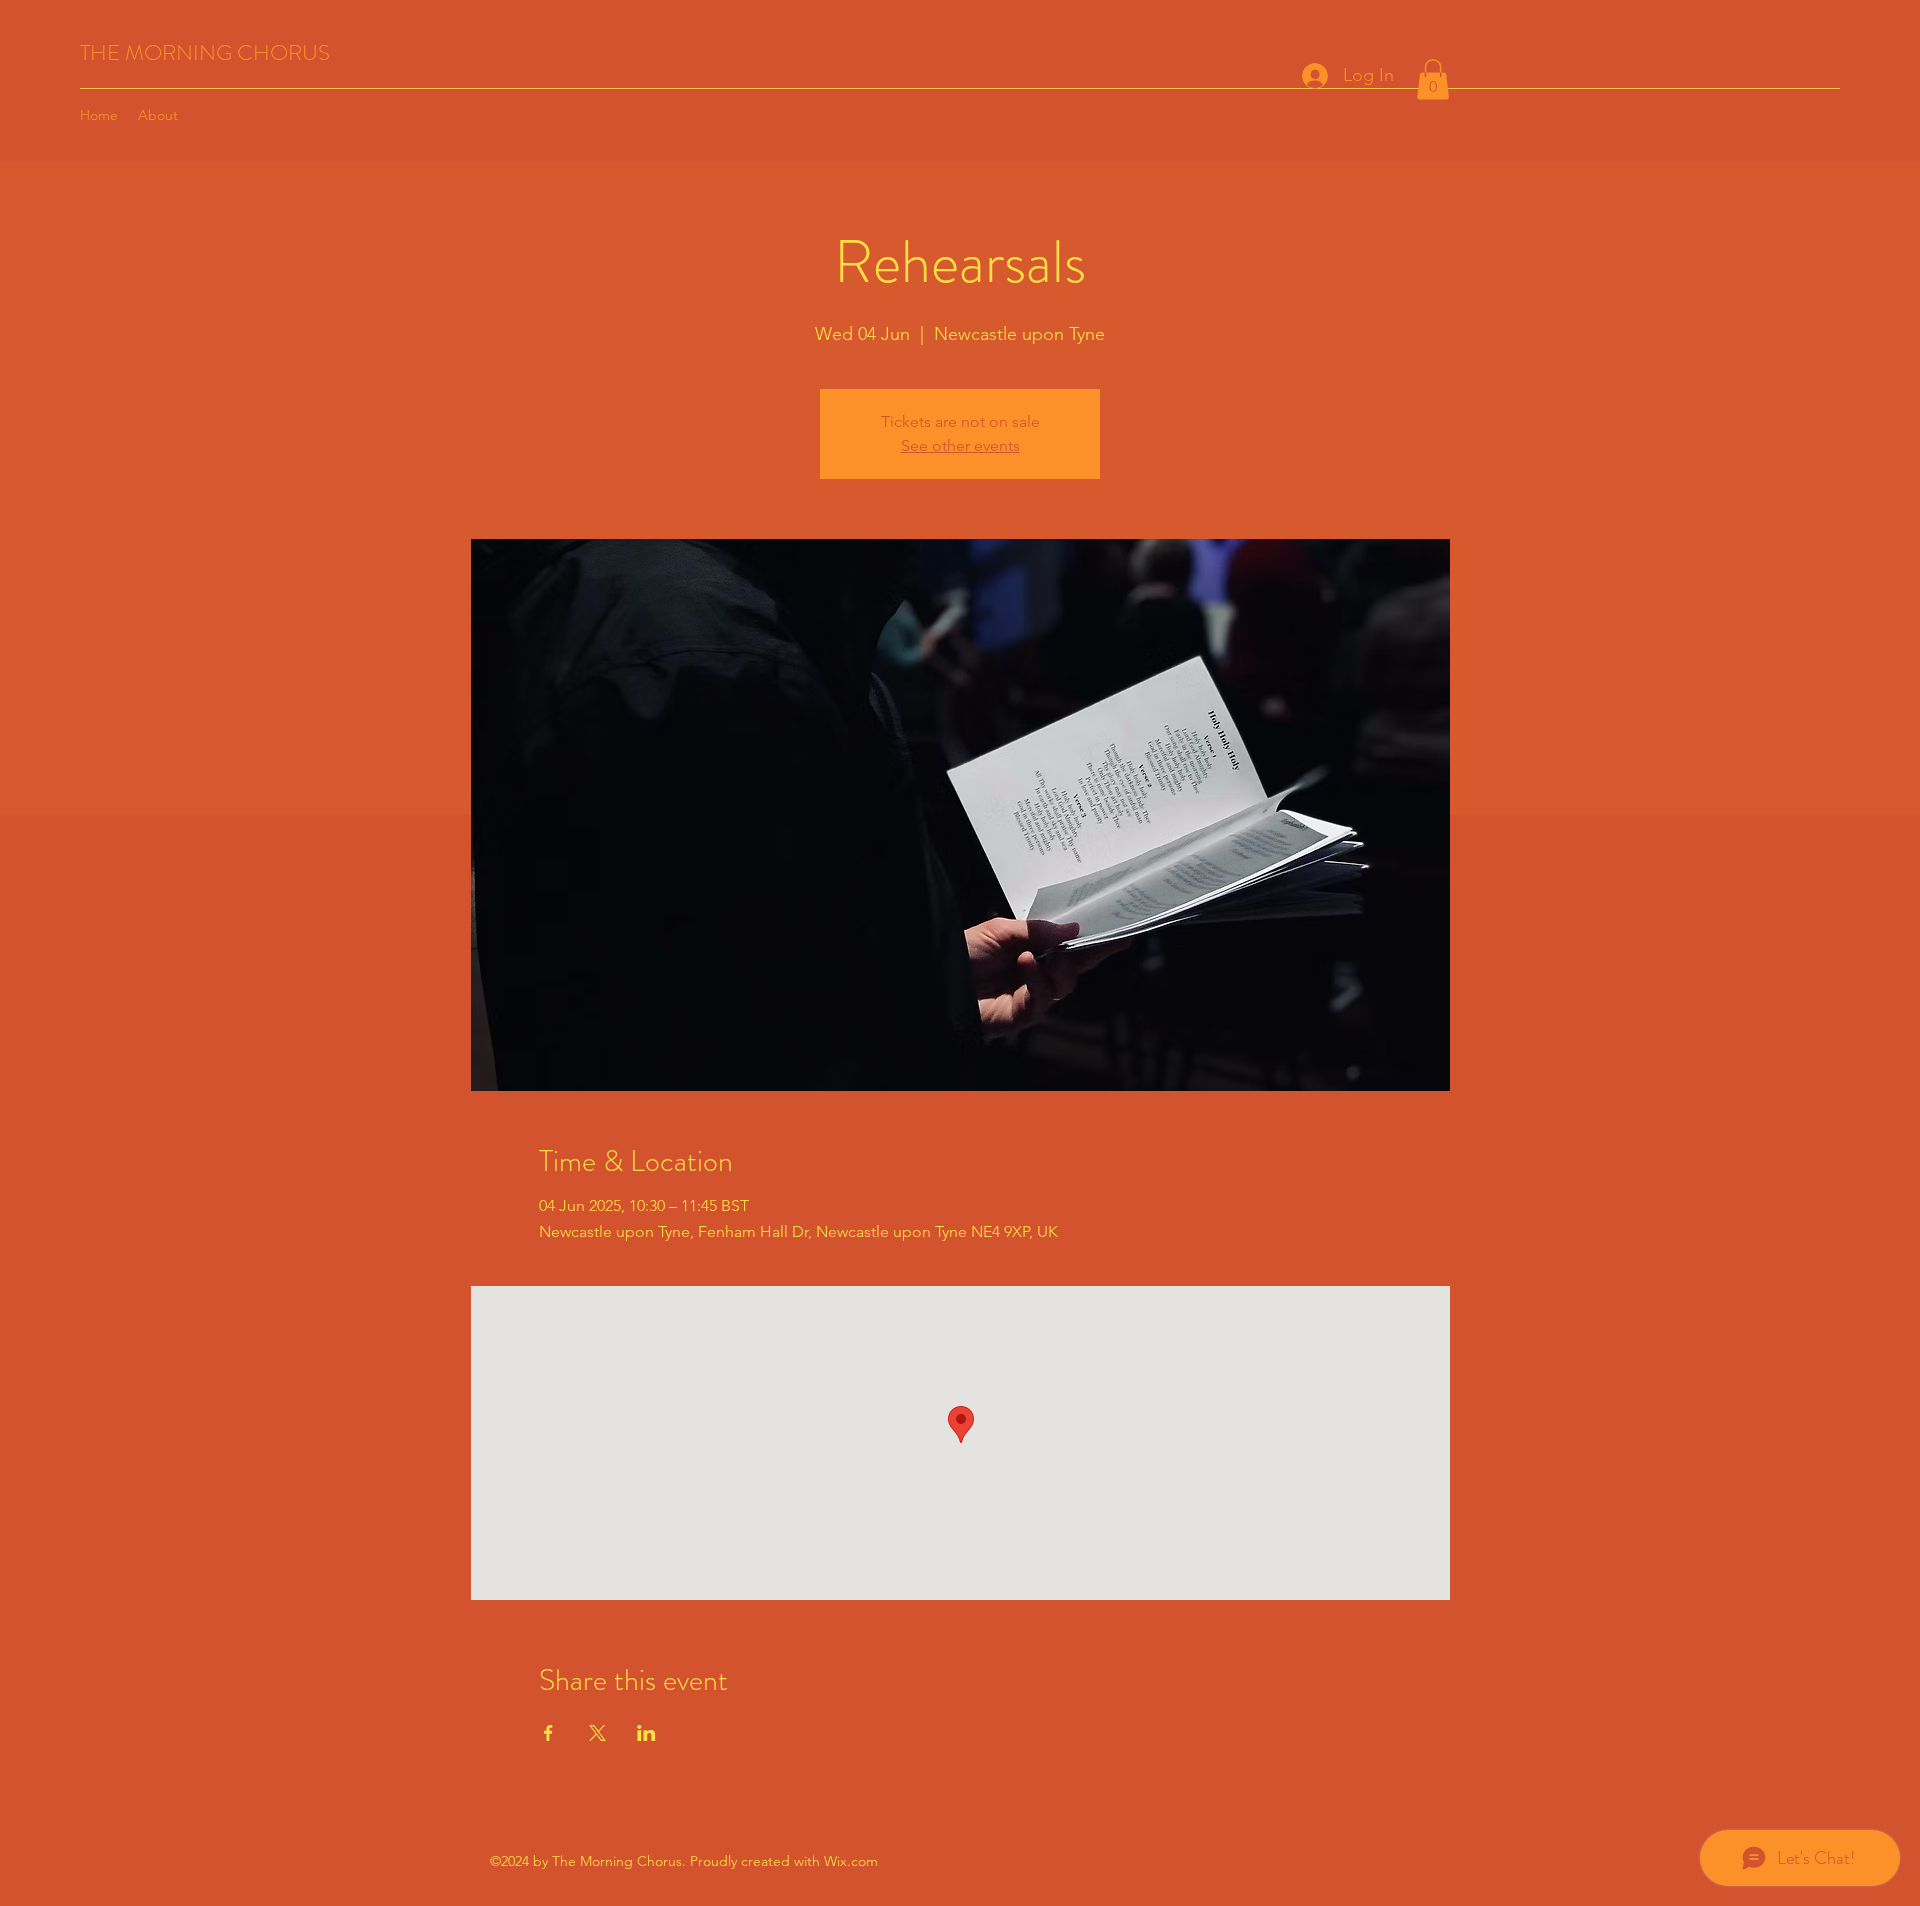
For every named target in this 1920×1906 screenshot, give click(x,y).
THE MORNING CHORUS (205, 52)
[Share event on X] (597, 1733)
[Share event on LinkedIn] (646, 1733)
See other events (960, 445)
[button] (1433, 79)
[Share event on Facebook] (548, 1733)
